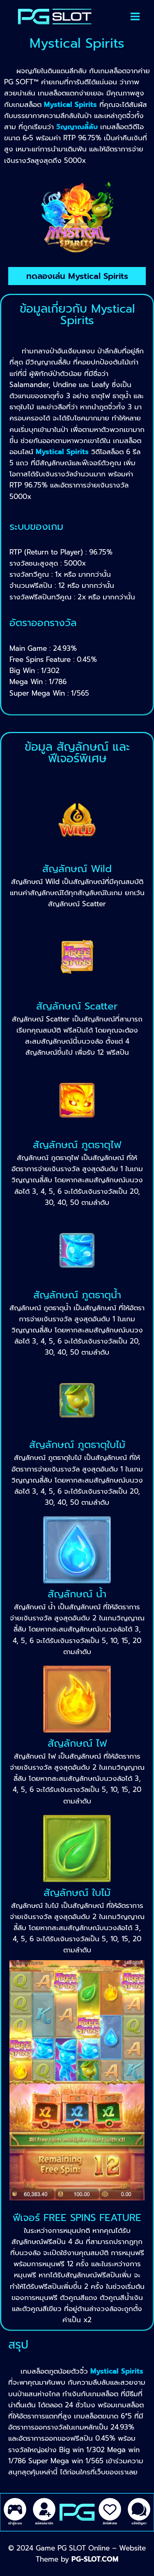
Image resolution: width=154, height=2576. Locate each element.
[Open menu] (135, 16)
